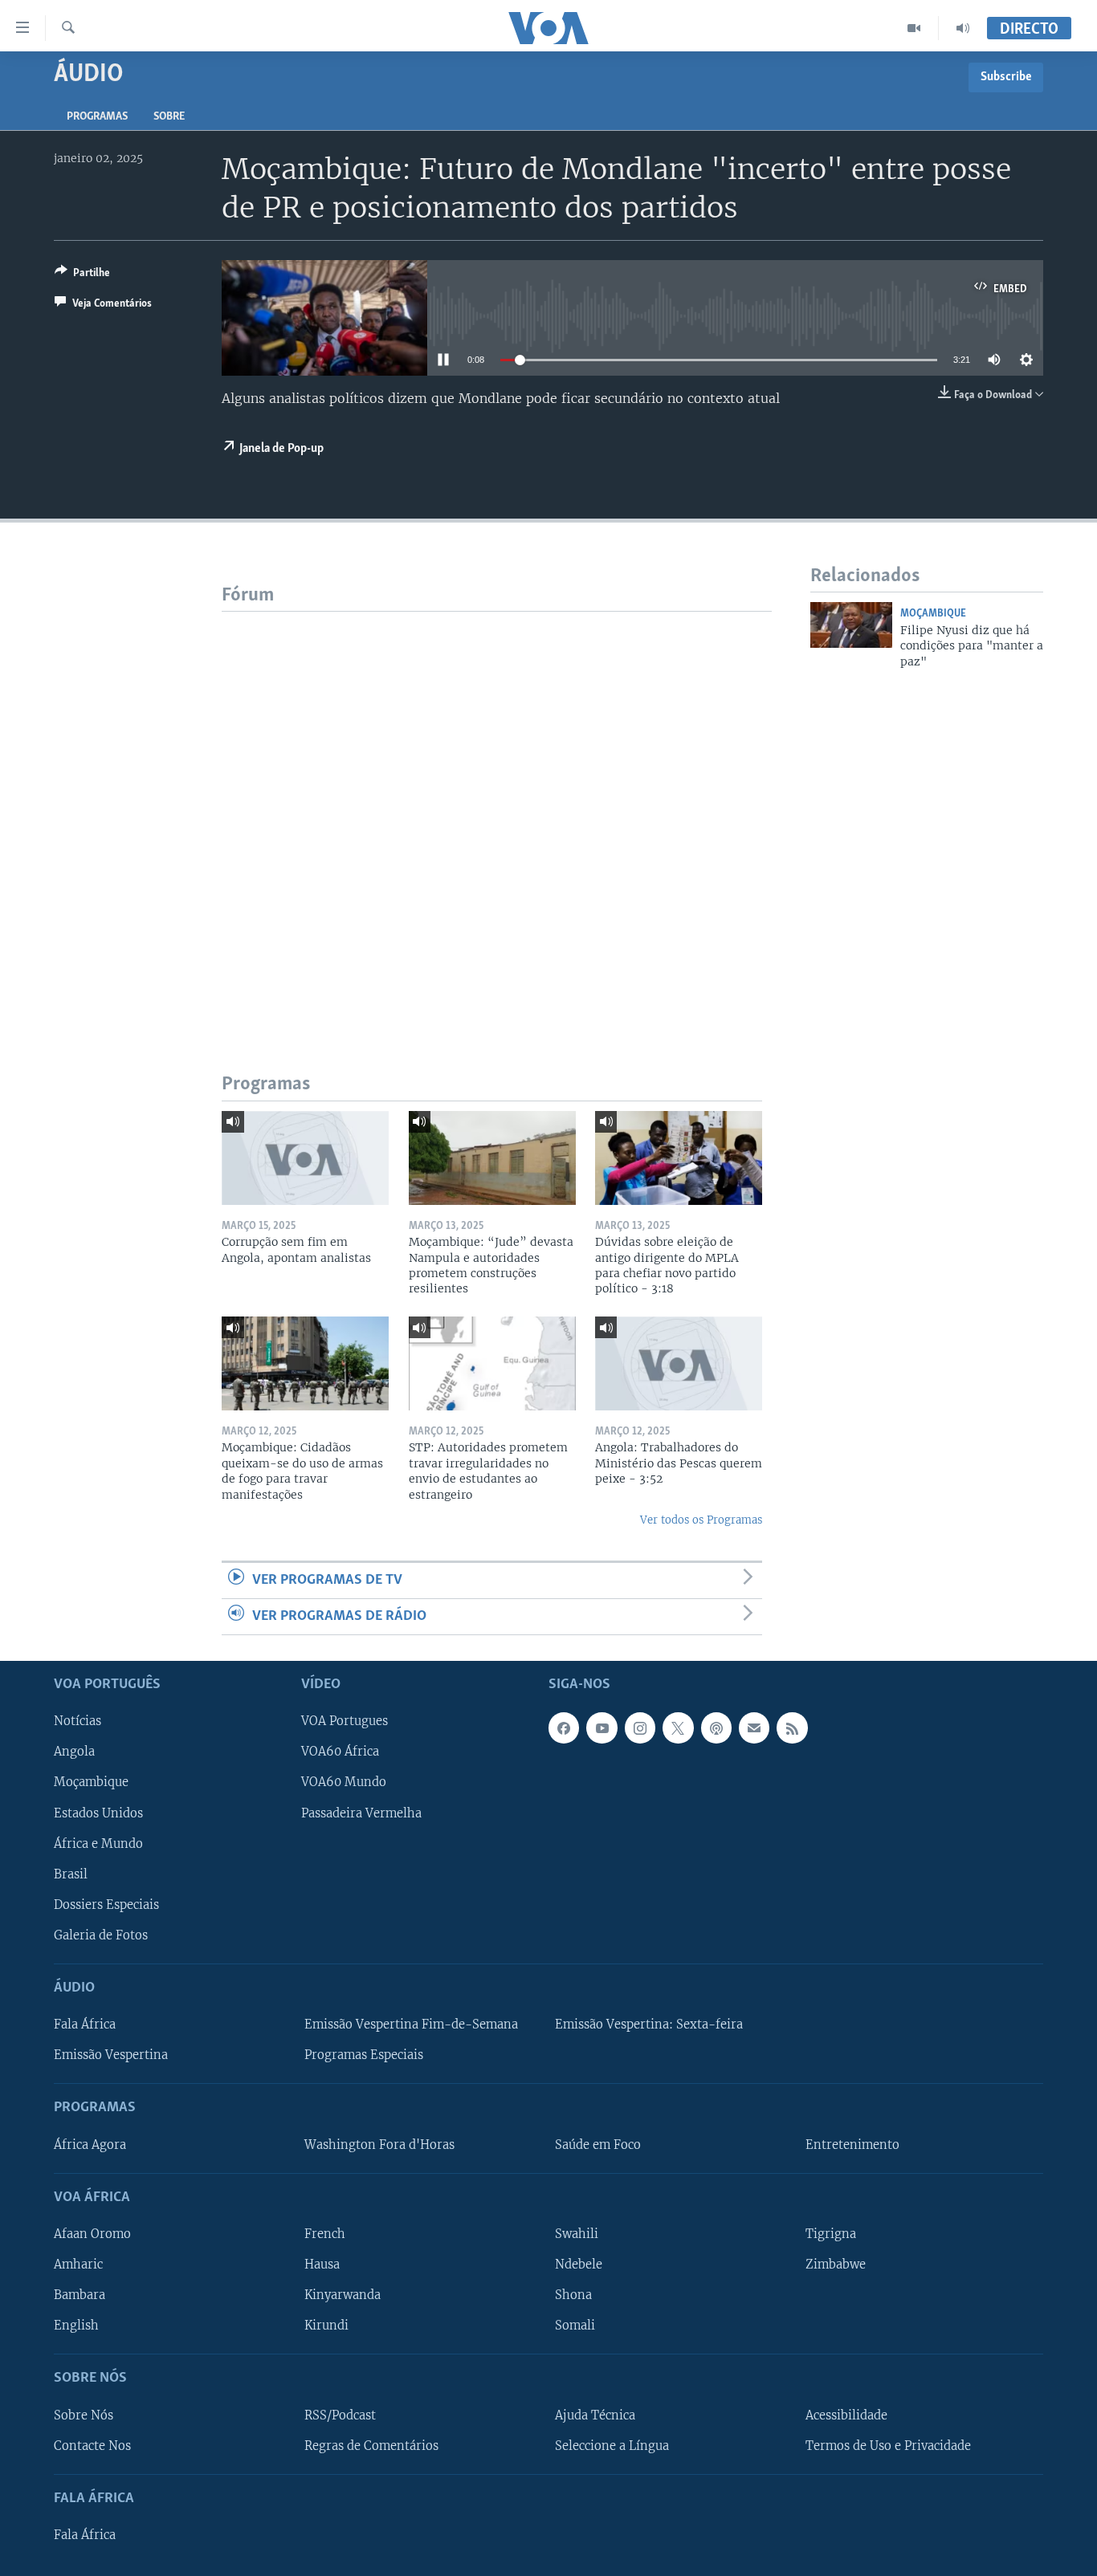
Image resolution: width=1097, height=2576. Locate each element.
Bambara (80, 2295)
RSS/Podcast (340, 2415)
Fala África (85, 2025)
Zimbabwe (836, 2265)
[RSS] (792, 1728)
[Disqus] (497, 812)
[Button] (82, 275)
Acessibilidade (846, 2415)
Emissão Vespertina (111, 2055)
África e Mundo (98, 1844)
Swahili (577, 2234)
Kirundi (326, 2326)
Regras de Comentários (371, 2446)
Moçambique (933, 614)
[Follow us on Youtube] (602, 1728)
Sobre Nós (84, 2415)
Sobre (169, 117)
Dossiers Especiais (106, 1905)
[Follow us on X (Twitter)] (678, 1728)
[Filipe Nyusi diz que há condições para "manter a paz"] (851, 625)
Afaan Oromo (92, 2234)
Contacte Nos (92, 2446)
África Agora (90, 2145)
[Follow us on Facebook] (564, 1728)
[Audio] (963, 28)
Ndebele (579, 2265)
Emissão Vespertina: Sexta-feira (649, 2025)
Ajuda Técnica (595, 2415)
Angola (74, 1752)
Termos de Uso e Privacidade (888, 2446)
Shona (573, 2295)
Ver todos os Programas (701, 1520)
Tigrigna (831, 2234)
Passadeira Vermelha (361, 1813)
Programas (97, 117)
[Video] (914, 28)
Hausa (322, 2265)
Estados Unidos (98, 1813)
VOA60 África (340, 1752)
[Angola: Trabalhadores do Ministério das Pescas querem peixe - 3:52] (679, 1363)
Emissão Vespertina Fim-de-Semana (411, 2025)
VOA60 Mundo (344, 1783)
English (76, 2326)
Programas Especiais (364, 2055)
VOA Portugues (345, 1722)
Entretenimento (852, 2145)
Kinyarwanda (343, 2295)
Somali (575, 2326)
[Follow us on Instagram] (640, 1728)
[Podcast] (716, 1728)
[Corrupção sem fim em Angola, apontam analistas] (305, 1158)
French (325, 2234)
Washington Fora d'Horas (379, 2145)
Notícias (77, 1722)
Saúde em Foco (598, 2145)
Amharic (78, 2265)
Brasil (71, 1874)
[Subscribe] (754, 1728)
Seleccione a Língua (612, 2446)
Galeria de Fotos (101, 1935)
